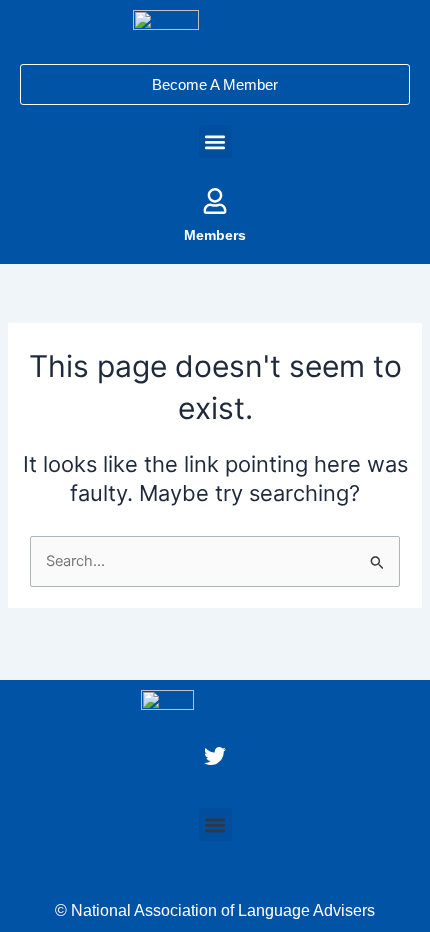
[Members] (215, 201)
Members (215, 235)
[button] (215, 141)
